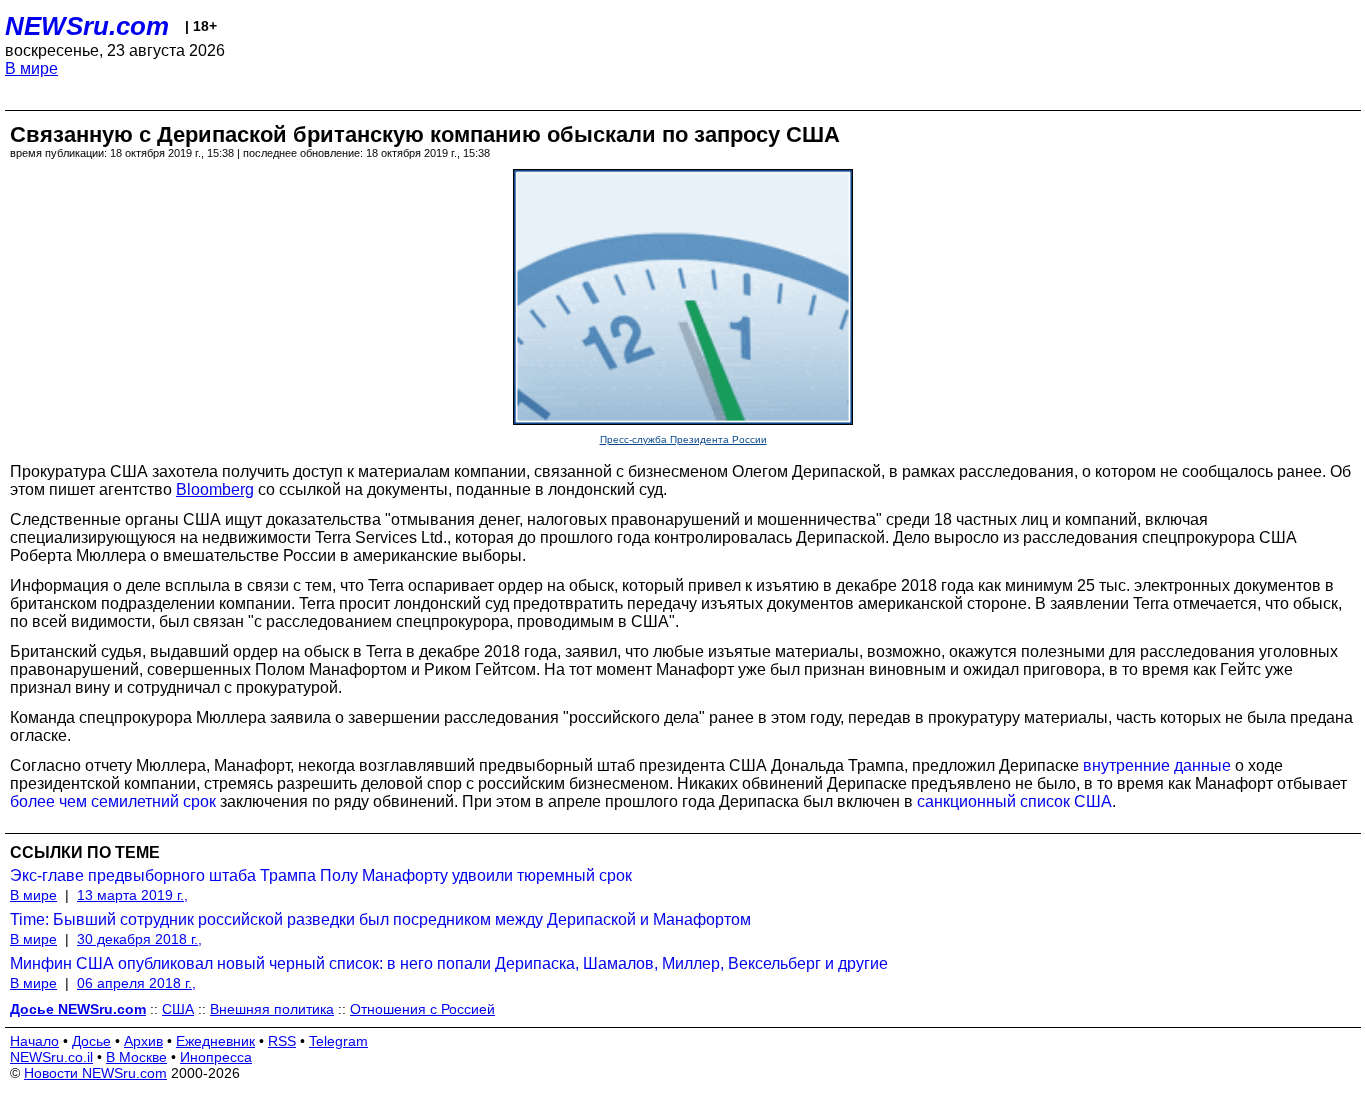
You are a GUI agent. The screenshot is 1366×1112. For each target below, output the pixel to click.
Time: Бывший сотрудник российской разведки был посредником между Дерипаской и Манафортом (380, 919)
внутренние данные (1157, 765)
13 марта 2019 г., (132, 895)
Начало (34, 1041)
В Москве (136, 1057)
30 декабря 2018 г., (139, 939)
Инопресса (216, 1057)
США (178, 1009)
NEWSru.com (87, 26)
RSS (282, 1041)
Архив (143, 1041)
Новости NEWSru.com (95, 1073)
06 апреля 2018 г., (136, 983)
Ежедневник (215, 1041)
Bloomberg (215, 489)
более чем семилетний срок (113, 801)
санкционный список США (1014, 801)
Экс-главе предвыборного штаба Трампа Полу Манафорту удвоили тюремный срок (321, 875)
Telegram (338, 1041)
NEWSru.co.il (51, 1057)
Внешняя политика (272, 1009)
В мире (31, 68)
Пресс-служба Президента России (683, 439)
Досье (91, 1041)
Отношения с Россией (422, 1009)
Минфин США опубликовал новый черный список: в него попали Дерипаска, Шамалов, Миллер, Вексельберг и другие (449, 963)
